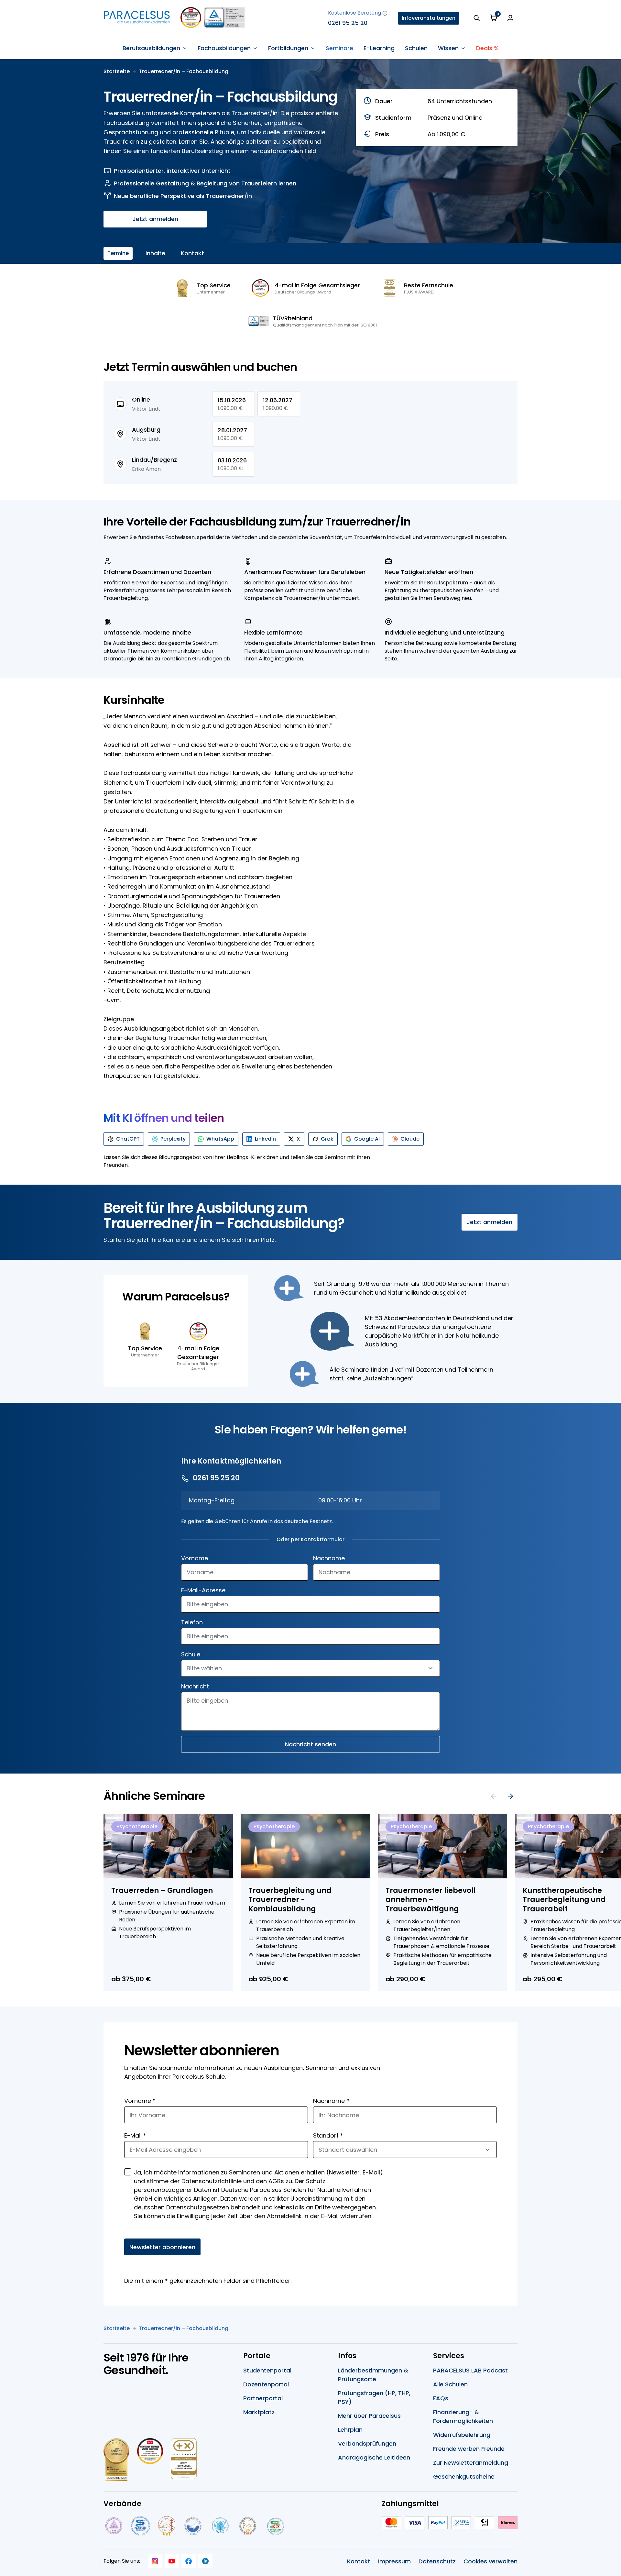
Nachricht (195, 1686)
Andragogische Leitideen (374, 2457)
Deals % (487, 48)
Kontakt (192, 253)
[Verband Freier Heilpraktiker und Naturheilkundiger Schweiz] (276, 2526)
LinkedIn (265, 1139)
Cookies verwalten (490, 2561)
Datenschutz (437, 2561)
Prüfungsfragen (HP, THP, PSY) (374, 2397)
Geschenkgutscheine (464, 2476)
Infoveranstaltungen (429, 18)
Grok (327, 1139)
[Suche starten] (477, 18)
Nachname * (331, 2101)
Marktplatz (259, 2412)
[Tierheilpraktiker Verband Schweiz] (248, 2526)
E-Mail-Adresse (203, 1590)
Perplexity (173, 1139)
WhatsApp (220, 1139)
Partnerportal (263, 2398)
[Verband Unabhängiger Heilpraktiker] (140, 2526)
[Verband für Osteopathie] (193, 2526)
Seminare (339, 48)
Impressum (394, 2561)
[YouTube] (172, 2561)
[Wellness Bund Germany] (220, 2526)
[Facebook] (189, 2561)
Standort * (328, 2135)
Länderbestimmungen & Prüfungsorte (373, 2375)
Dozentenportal (266, 2384)
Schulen (416, 48)
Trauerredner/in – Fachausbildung (184, 71)
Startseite (117, 71)
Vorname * (140, 2101)
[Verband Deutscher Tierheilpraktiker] (166, 2526)
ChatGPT (128, 1139)
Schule (191, 1654)
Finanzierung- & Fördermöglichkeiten (463, 2416)
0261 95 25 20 (348, 23)
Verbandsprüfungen (367, 2443)
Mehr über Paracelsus (369, 2416)
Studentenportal (267, 2370)
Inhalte (155, 253)
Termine (118, 253)
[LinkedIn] (205, 2561)
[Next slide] (510, 1796)
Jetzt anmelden (155, 219)
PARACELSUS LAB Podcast (470, 2370)
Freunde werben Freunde (469, 2449)
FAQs (441, 2398)
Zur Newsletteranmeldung (471, 2463)
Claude (410, 1139)
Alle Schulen (450, 2384)
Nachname (329, 1558)
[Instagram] (155, 2561)
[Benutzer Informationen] (510, 18)
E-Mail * (135, 2135)
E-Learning (379, 48)
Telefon (192, 1622)
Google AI (367, 1139)
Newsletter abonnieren (162, 2247)
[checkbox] (128, 2172)
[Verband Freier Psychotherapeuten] (113, 2526)
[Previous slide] (494, 1796)
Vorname (195, 1558)
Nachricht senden (310, 1744)
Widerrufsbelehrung (462, 2435)
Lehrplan (350, 2430)
